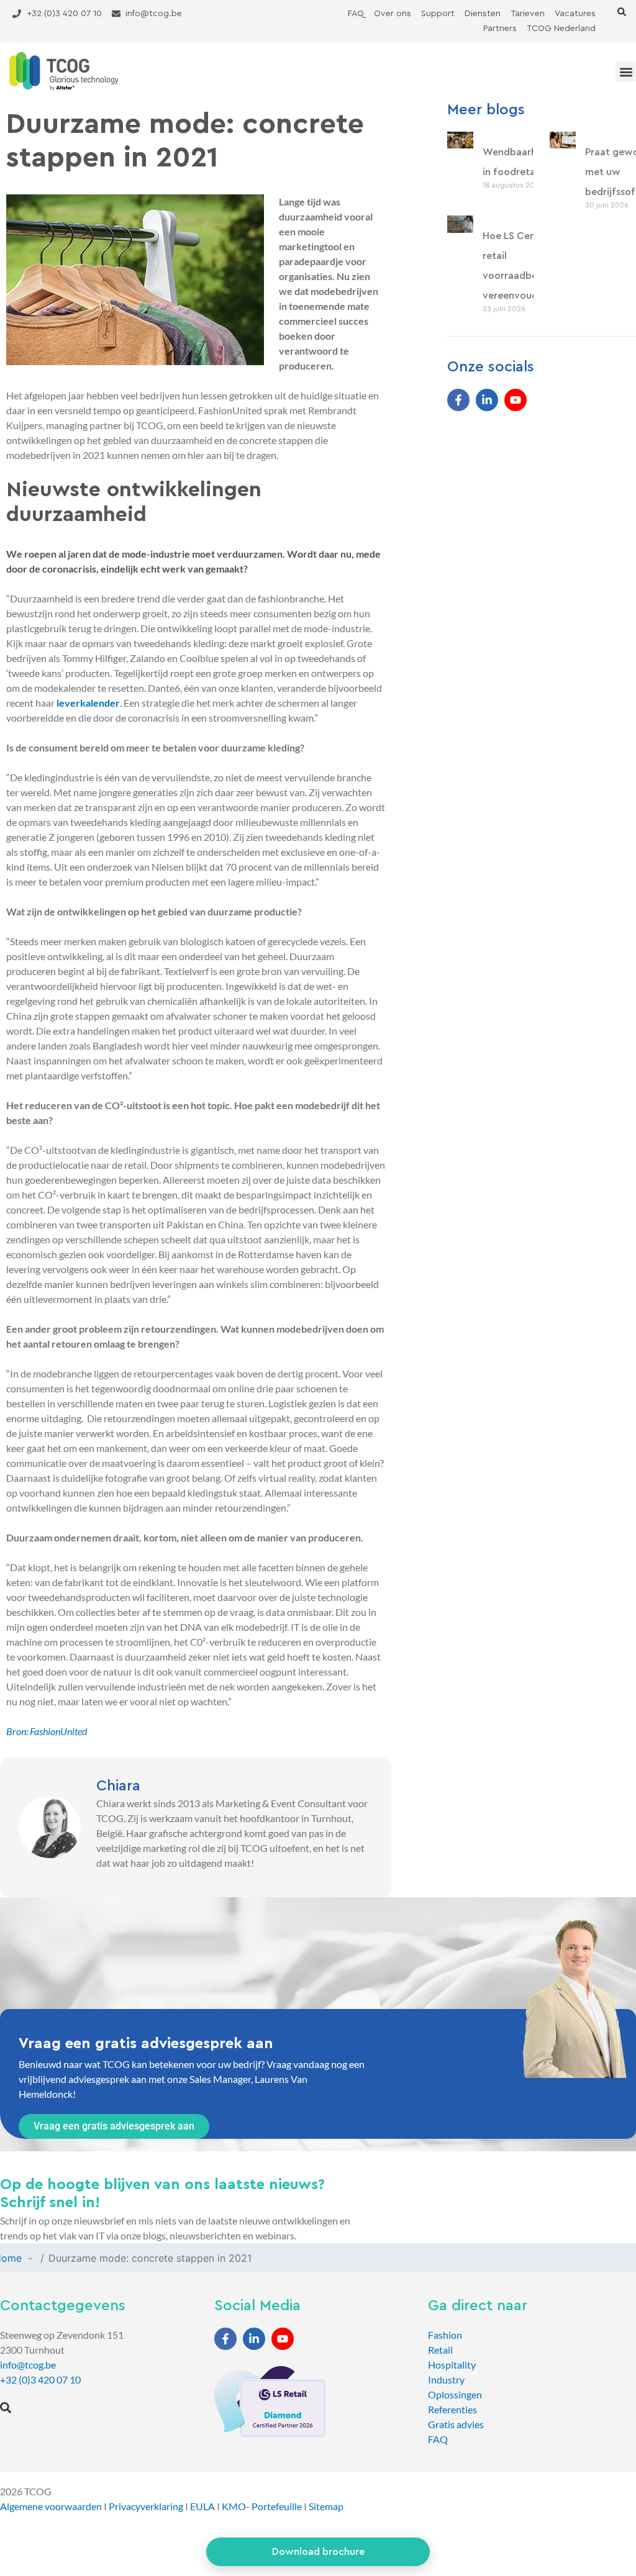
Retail (440, 2350)
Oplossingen (455, 2394)
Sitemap (326, 2506)
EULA (202, 2506)
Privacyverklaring (146, 2506)
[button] (622, 12)
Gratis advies (456, 2424)
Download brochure (318, 2552)
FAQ (438, 2439)
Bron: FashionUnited (47, 1731)
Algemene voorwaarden (51, 2506)
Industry (446, 2379)
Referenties (452, 2409)
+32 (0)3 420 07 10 (40, 2379)
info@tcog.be (28, 2365)
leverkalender (88, 703)
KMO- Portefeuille (262, 2506)
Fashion (445, 2335)
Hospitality (452, 2365)
